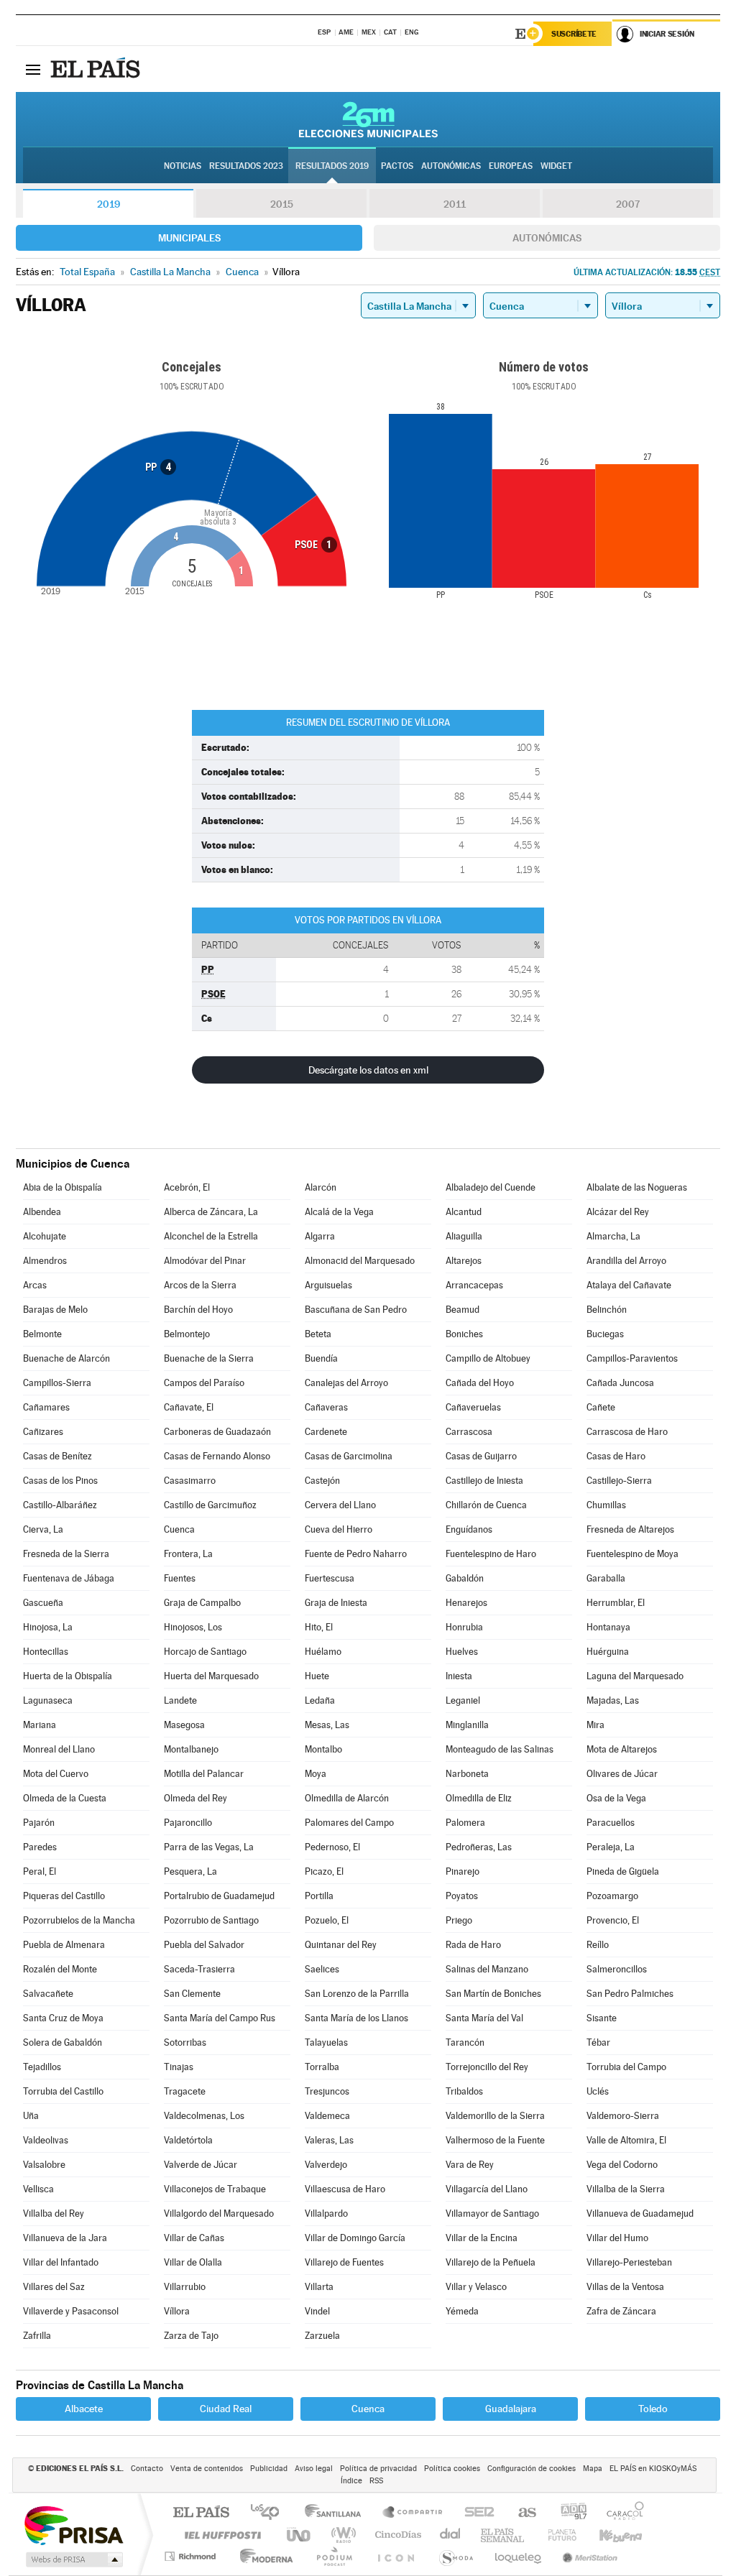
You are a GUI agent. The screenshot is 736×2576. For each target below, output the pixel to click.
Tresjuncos (327, 2091)
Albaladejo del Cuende (491, 1187)
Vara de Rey (470, 2165)
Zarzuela (322, 2336)
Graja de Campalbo (202, 1603)
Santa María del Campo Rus (220, 2018)
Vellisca (38, 2189)
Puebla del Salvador (204, 1945)
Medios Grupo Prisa (73, 2559)
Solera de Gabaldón (63, 2042)
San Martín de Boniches (493, 1994)
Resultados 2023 (246, 166)
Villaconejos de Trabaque (215, 2189)
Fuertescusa (330, 1578)
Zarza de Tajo (191, 2336)
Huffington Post (220, 2535)
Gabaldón (465, 1578)
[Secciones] (33, 69)
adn (568, 2513)
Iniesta (459, 1676)
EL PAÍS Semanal (503, 2535)
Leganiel (463, 1700)
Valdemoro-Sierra (623, 2116)
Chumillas (606, 1505)
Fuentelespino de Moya (632, 1554)
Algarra (320, 1236)
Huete (317, 1676)
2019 (109, 204)
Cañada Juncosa (620, 1383)
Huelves (462, 1652)
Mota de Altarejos (622, 1749)
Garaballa (606, 1578)
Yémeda (462, 2311)
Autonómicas (547, 238)
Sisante (602, 2018)
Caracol (621, 2513)
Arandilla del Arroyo (626, 1261)
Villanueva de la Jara (65, 2238)
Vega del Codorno (622, 2165)
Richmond (192, 2556)
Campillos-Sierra (57, 1383)
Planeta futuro (556, 2535)
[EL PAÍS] (97, 69)
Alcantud (464, 1212)
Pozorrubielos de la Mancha (79, 1920)
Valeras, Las (329, 2140)
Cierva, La (43, 1529)
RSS (376, 2481)
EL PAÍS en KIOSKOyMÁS (653, 2469)
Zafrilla (37, 2336)
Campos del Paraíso (204, 1383)
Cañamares (46, 1407)
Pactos (397, 166)
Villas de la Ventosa (625, 2287)
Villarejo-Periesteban (629, 2262)
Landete (180, 1700)
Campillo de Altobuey (488, 1358)
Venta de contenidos (207, 2469)
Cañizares (43, 1432)
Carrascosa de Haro (627, 1432)
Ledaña (320, 1700)
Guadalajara (511, 2409)
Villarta (319, 2287)
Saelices (322, 1969)
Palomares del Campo (349, 1823)
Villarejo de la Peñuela (491, 2262)
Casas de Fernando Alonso (217, 1456)
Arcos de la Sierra (200, 1285)
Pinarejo (463, 1871)
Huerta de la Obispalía (68, 1676)
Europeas (511, 166)
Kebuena (608, 2535)
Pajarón (39, 1823)
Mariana (40, 1725)
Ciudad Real (226, 2409)
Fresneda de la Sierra (66, 1554)
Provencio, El (613, 1920)
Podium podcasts (333, 2556)
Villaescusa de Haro (345, 2189)
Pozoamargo (612, 1896)
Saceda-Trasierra (199, 1969)
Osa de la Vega (616, 1798)
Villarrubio (185, 2287)
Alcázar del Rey (618, 1212)
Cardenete (326, 1432)
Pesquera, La (190, 1871)
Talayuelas (326, 2042)
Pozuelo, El (327, 1920)
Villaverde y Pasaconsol (71, 2311)
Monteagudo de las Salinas (500, 1749)
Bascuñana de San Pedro (356, 1310)
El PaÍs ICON (395, 2556)
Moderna (263, 2556)
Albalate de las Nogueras (637, 1187)
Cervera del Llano (340, 1505)
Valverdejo (326, 2165)
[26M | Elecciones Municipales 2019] (368, 119)
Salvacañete (48, 1994)
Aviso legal (314, 2469)
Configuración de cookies (532, 2469)
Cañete (601, 1407)
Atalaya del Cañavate (629, 1285)
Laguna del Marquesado (635, 1676)
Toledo (653, 2409)
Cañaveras (326, 1407)
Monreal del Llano (59, 1749)
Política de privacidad (378, 2469)
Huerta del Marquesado (211, 1676)
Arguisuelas (328, 1285)
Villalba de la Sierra (626, 2189)
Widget (556, 166)
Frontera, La (188, 1554)
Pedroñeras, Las (479, 1847)
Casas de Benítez (57, 1456)
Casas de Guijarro (481, 1456)
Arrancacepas (474, 1285)
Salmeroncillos (617, 1969)
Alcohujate (45, 1236)
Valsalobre (44, 2165)
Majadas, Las (613, 1700)
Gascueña (43, 1603)
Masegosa (184, 1725)
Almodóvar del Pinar (205, 1261)
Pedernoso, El (332, 1847)
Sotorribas (185, 2042)
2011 (455, 204)
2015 (282, 204)
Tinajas (179, 2067)
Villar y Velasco (476, 2287)
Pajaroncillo (188, 1823)
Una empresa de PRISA (73, 2525)
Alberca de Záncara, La (211, 1212)
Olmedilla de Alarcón (347, 1798)
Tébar (598, 2042)
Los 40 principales (270, 2513)
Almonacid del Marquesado (360, 1261)
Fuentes (180, 1578)
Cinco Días (396, 2535)
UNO (300, 2535)
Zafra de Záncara (621, 2311)
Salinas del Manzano (487, 1969)
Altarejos (464, 1261)
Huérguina (608, 1652)
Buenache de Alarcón (66, 1358)
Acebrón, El (187, 1187)
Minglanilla (467, 1725)
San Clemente (192, 1994)
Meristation (588, 2556)
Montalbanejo (191, 1749)
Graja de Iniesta (336, 1603)
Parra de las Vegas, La (209, 1847)
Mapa (593, 2469)
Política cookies (452, 2469)
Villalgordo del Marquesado (219, 2213)
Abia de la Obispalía (63, 1187)
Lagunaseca (48, 1700)
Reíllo (598, 1945)
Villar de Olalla (193, 2262)
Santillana (337, 2513)
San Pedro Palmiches (630, 1994)
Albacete (84, 2409)
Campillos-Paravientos (632, 1358)
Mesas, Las (327, 1725)
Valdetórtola (188, 2140)
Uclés (598, 2091)
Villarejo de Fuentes (344, 2262)
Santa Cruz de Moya (63, 2018)
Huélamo (323, 1652)
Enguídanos (469, 1529)
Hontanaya (608, 1627)
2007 (628, 204)
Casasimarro (190, 1481)
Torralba (322, 2067)
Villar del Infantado (61, 2262)
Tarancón (465, 2042)
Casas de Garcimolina (349, 1456)
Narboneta (467, 1774)
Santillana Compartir (413, 2513)
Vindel (317, 2311)
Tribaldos (464, 2091)
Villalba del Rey (54, 2213)
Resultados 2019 (332, 166)
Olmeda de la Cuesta (65, 1798)
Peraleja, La (611, 1847)
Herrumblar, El (616, 1603)
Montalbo (323, 1749)
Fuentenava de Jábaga (69, 1578)
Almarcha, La (613, 1236)
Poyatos (462, 1896)
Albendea (42, 1212)
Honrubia (464, 1627)
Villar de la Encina (482, 2238)
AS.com (521, 2513)
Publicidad (269, 2469)
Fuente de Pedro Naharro (356, 1554)
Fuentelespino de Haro (491, 1554)
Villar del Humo (617, 2238)
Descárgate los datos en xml (368, 1070)
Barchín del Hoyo (198, 1310)
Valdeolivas (46, 2140)
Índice (351, 2481)
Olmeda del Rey (195, 1798)
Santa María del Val (484, 2018)
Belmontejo (187, 1334)
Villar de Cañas (194, 2238)
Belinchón (607, 1310)
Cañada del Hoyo (480, 1383)
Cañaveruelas (473, 1407)
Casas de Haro (616, 1456)
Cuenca (179, 1529)
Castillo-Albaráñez (60, 1505)
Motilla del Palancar (204, 1774)
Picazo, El (324, 1871)
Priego (459, 1920)
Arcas (35, 1285)
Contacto (147, 2469)
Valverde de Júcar (201, 2165)
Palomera (465, 1823)
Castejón (322, 1481)
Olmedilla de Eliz (479, 1798)
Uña (31, 2116)
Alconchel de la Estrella (211, 1236)
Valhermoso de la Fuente (495, 2140)
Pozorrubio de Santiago (211, 1920)
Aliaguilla (464, 1236)
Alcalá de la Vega (339, 1212)
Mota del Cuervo (56, 1774)
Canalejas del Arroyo (346, 1383)
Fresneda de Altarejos (630, 1529)
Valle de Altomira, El (626, 2140)
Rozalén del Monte (60, 1969)
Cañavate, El (189, 1407)
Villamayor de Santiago (492, 2213)
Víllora (177, 2311)
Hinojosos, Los (193, 1627)
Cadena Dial (451, 2535)
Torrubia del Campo (626, 2067)
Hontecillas (46, 1652)
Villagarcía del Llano (487, 2189)
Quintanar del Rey (341, 1945)
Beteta (318, 1334)
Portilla (319, 1896)
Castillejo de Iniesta (484, 1481)
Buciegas (605, 1334)
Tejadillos (42, 2067)
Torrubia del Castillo (63, 2091)
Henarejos (466, 1603)
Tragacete (185, 2091)
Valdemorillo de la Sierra (495, 2116)
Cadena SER (475, 2513)
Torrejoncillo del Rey (487, 2067)
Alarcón (321, 1187)
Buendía (321, 1358)
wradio (341, 2535)
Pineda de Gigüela (623, 1871)
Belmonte (42, 1334)
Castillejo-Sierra (619, 1481)
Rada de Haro (473, 1945)
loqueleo (519, 2556)
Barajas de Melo (55, 1310)
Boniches (464, 1334)
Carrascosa (469, 1432)
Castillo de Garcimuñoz (210, 1505)
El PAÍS (201, 2513)
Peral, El (40, 1871)
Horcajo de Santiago (205, 1652)
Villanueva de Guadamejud (640, 2213)
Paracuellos (611, 1823)
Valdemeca (327, 2116)
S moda (455, 2556)
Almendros (45, 1261)
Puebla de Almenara (64, 1945)
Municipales (189, 238)
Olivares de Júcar (622, 1774)
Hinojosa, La (48, 1627)
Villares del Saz (54, 2287)
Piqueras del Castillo (64, 1896)
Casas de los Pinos (60, 1481)
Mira (595, 1725)
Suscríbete (574, 34)
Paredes (40, 1847)
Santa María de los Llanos (356, 2018)
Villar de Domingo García (355, 2238)
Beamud (463, 1310)
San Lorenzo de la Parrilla (357, 1994)
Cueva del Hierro (339, 1529)
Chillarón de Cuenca (486, 1505)
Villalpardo (326, 2213)
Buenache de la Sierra (209, 1358)
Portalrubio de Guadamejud (219, 1896)
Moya (316, 1774)
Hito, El (319, 1627)
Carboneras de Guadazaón (217, 1432)
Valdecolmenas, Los (204, 2116)
